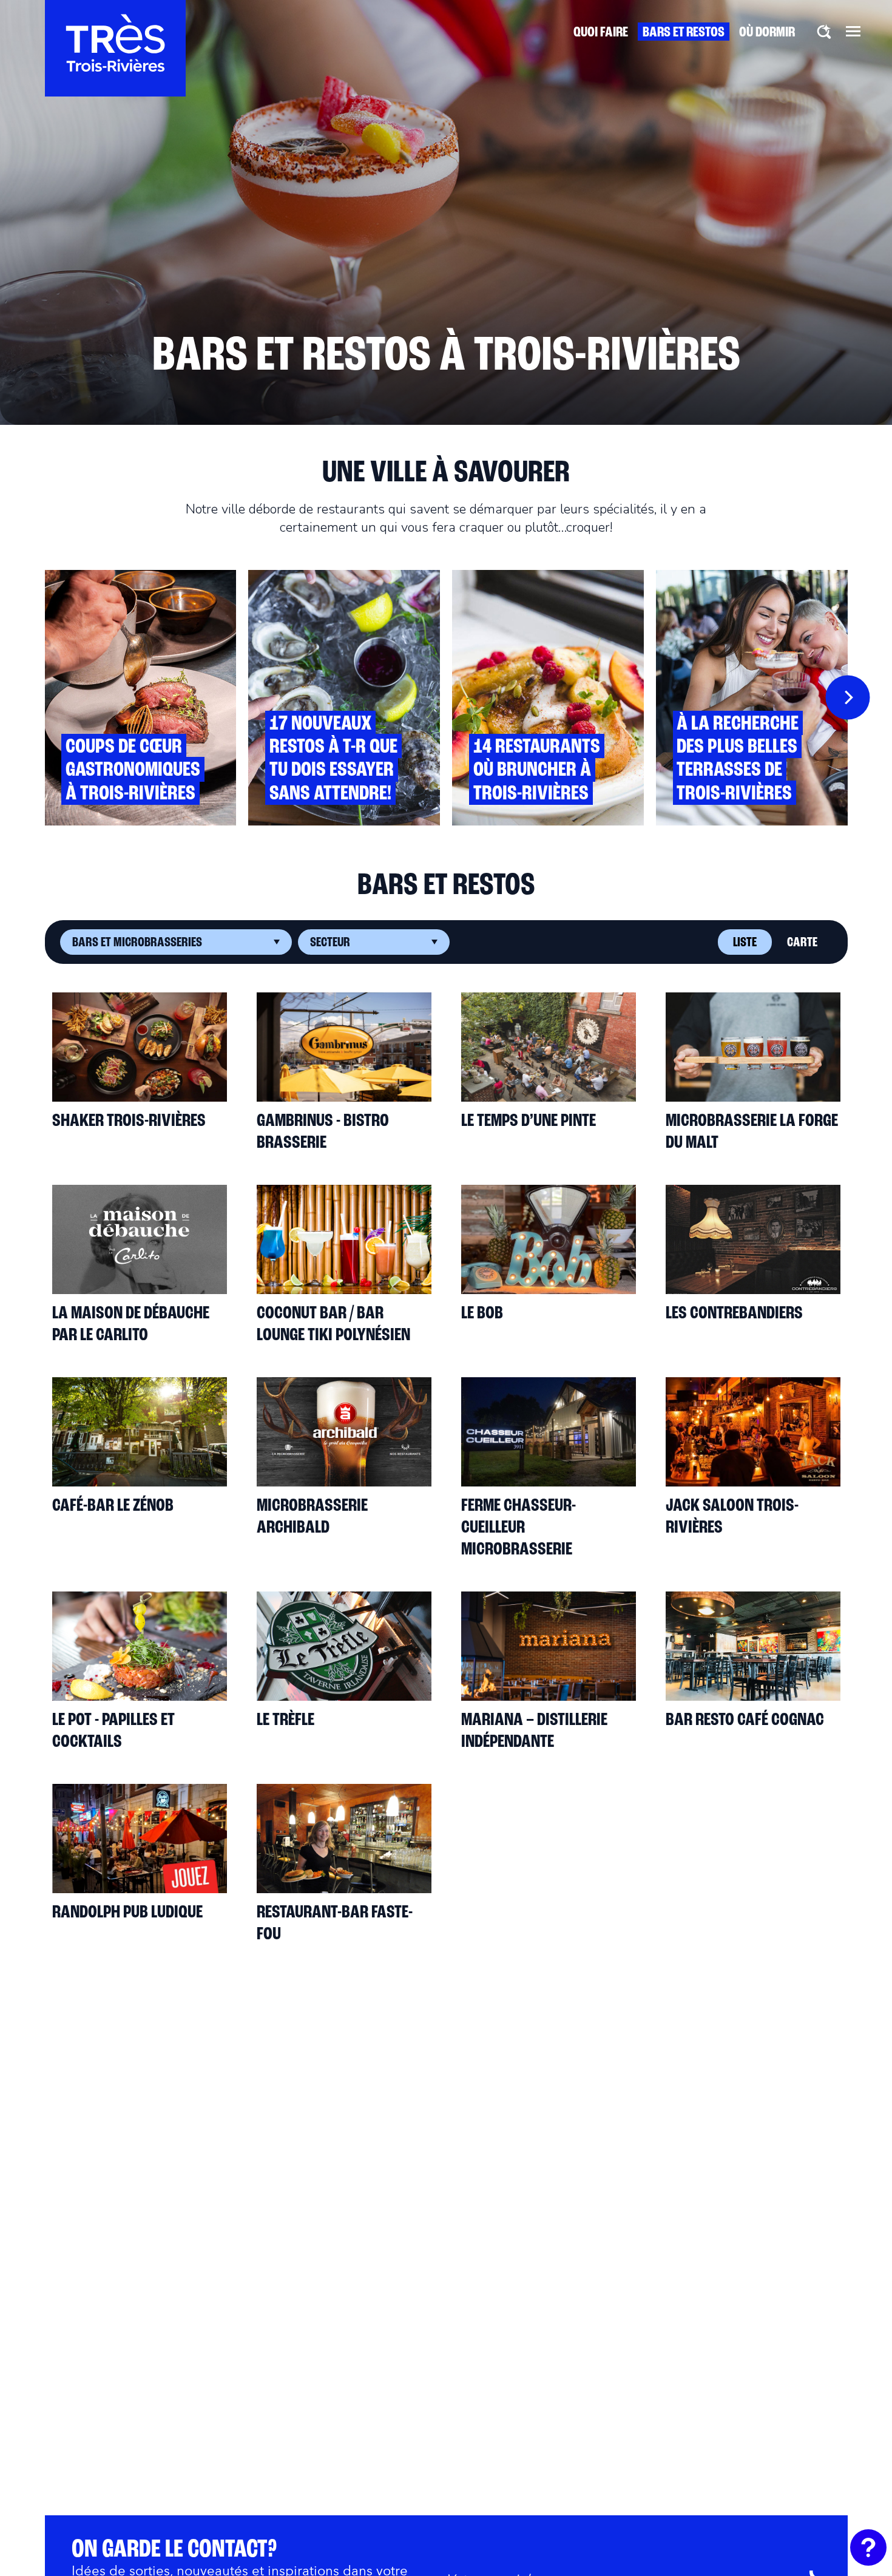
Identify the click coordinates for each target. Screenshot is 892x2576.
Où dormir (767, 33)
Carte (802, 943)
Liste (745, 943)
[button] (853, 31)
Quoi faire (601, 33)
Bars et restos (684, 33)
